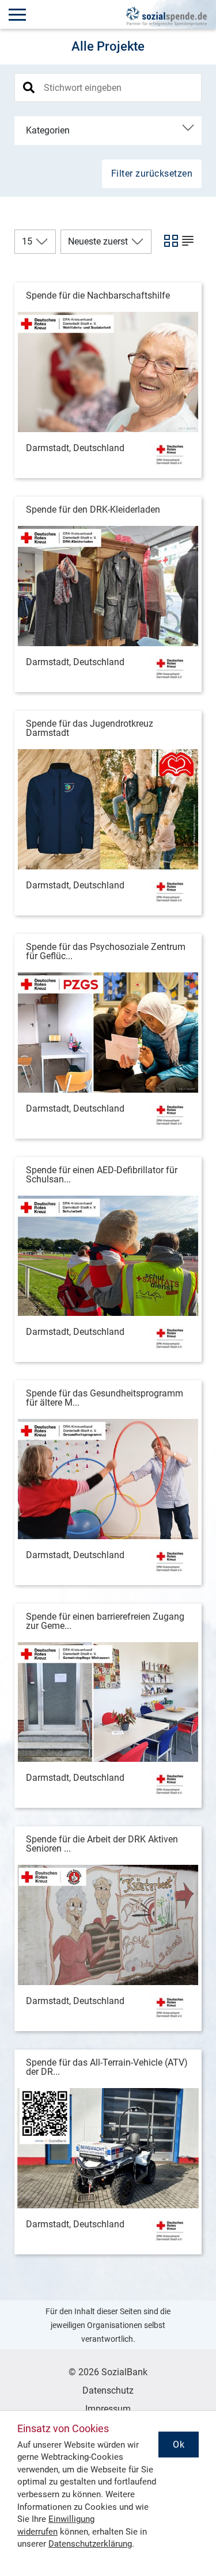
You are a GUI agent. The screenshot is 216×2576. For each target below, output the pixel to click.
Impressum (108, 2409)
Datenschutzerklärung (90, 2544)
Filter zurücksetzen (152, 173)
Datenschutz (108, 2390)
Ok (179, 2445)
